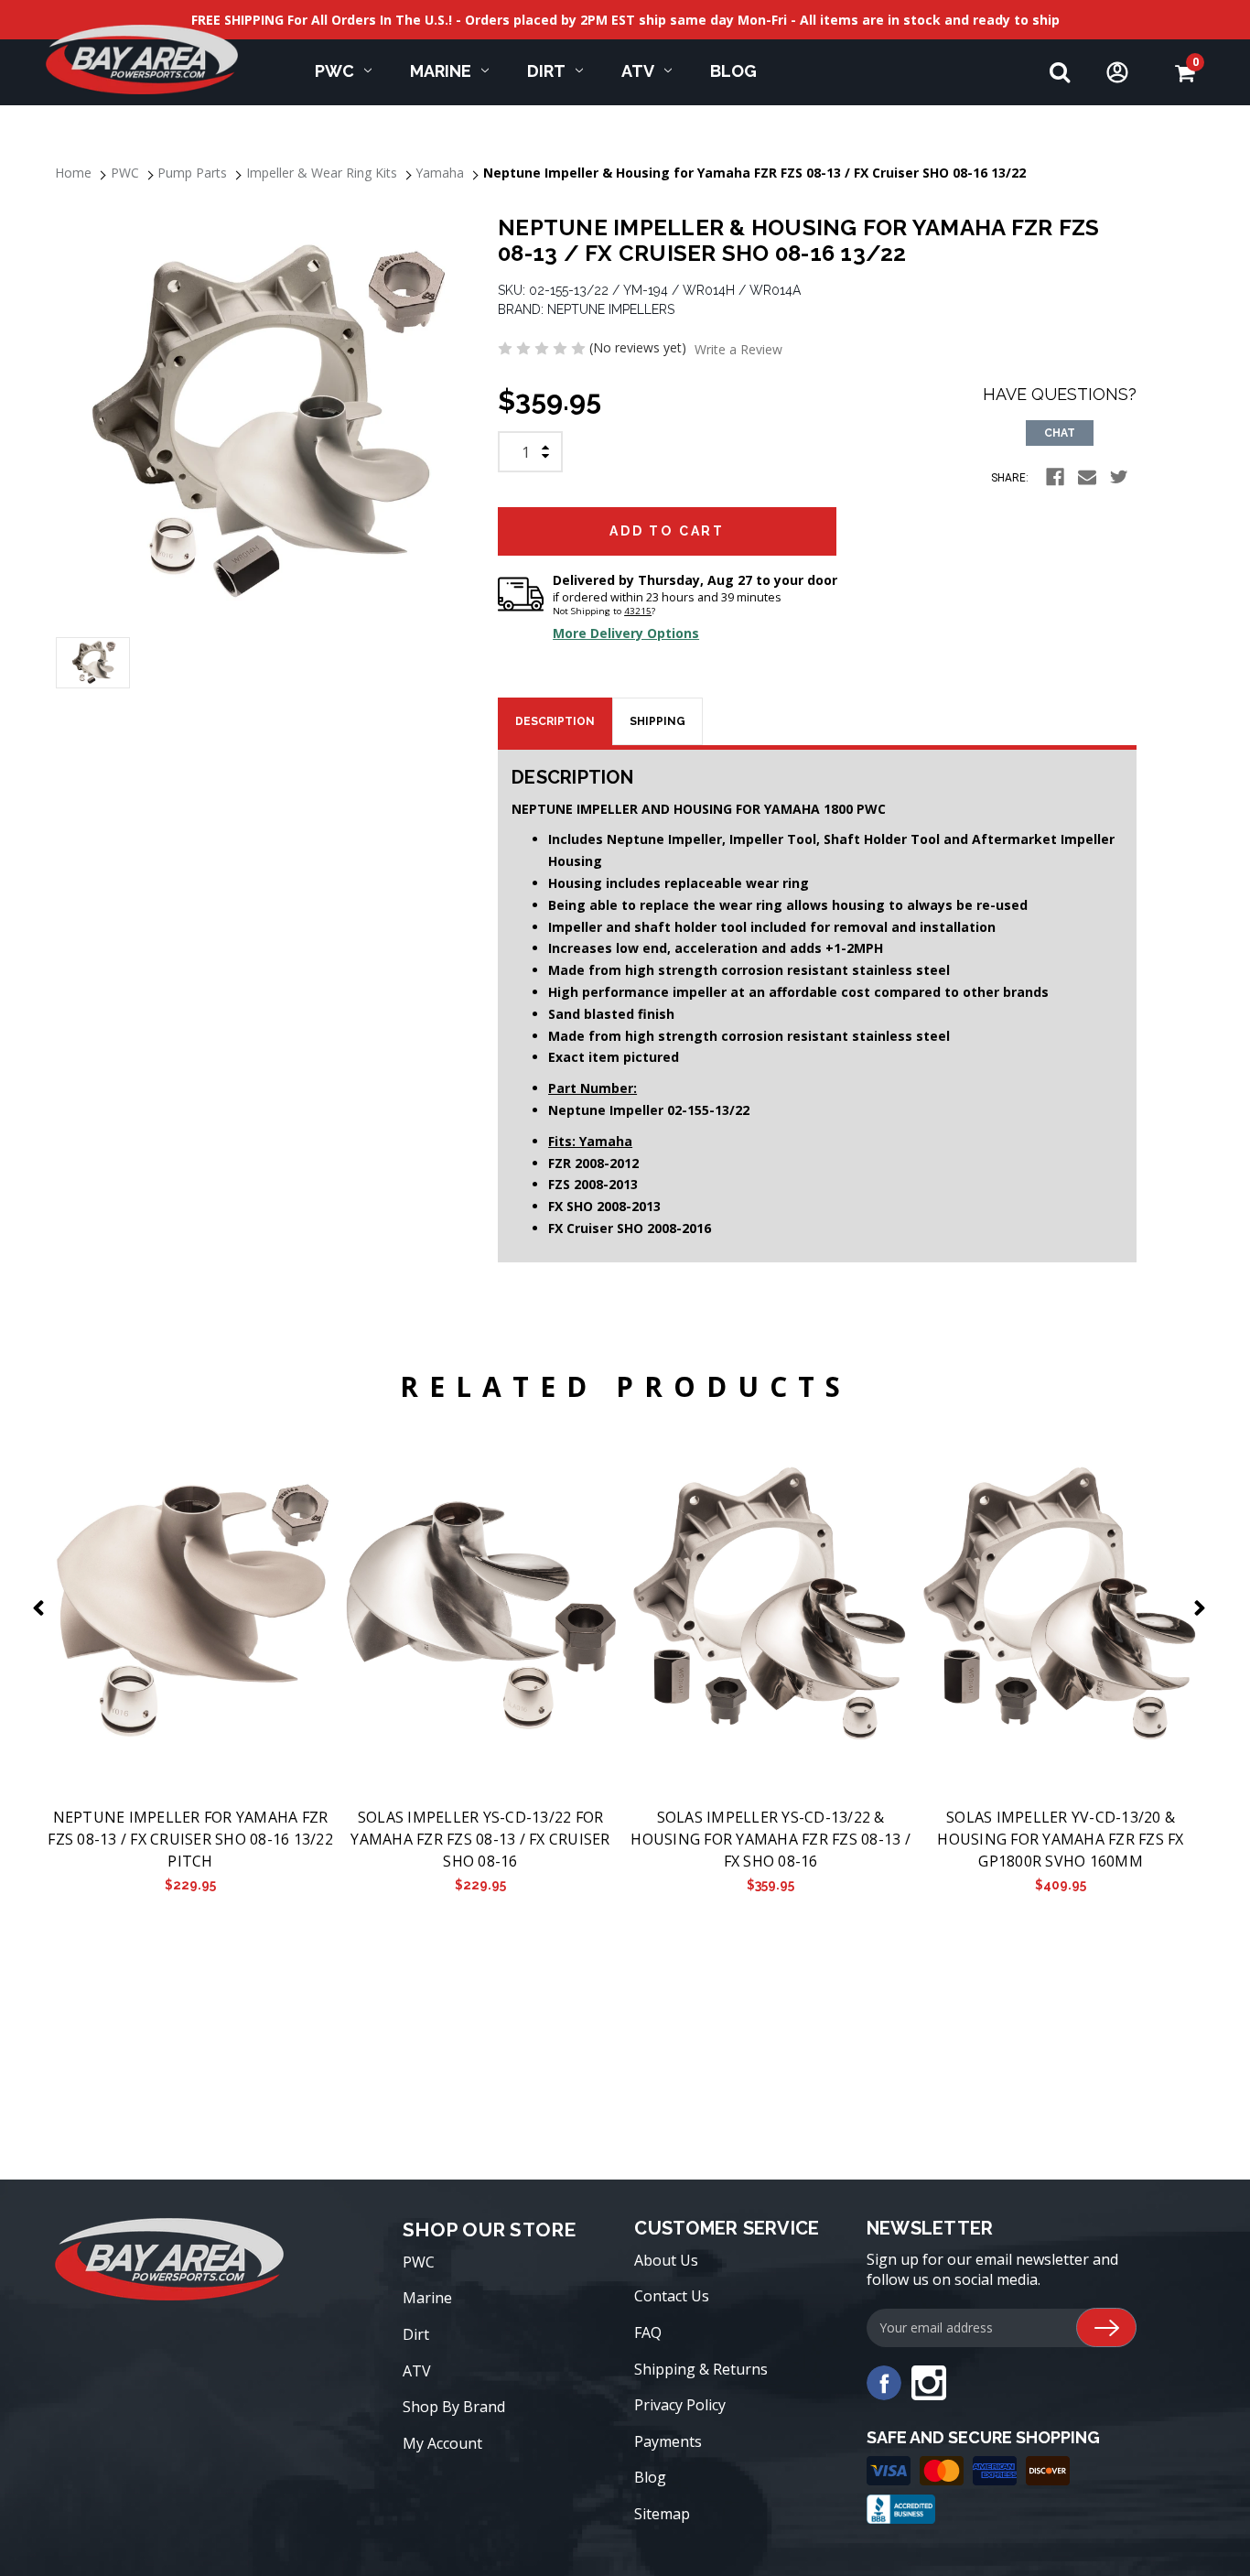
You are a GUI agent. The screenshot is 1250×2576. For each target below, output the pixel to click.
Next (1203, 1608)
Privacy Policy (680, 2405)
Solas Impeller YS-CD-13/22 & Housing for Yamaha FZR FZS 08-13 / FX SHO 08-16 (770, 1839)
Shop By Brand (454, 2407)
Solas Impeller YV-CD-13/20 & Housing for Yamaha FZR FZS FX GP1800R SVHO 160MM (1060, 1839)
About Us (666, 2260)
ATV (638, 71)
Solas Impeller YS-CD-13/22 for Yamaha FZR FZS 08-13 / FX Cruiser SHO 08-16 (480, 1839)
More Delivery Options (626, 633)
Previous (42, 1608)
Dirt (546, 71)
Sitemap (662, 2514)
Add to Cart (190, 1607)
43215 (638, 611)
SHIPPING (657, 721)
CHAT (1060, 433)
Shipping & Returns (701, 2369)
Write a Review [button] (738, 349)
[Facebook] (1055, 477)
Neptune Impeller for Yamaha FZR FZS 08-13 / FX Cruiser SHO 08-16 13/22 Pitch (190, 1839)
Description (555, 721)
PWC (334, 71)
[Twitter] (1119, 477)
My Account (442, 2443)
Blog (733, 71)
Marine (441, 71)
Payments (668, 2441)
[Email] (1087, 477)
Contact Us (672, 2296)
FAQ (648, 2332)
